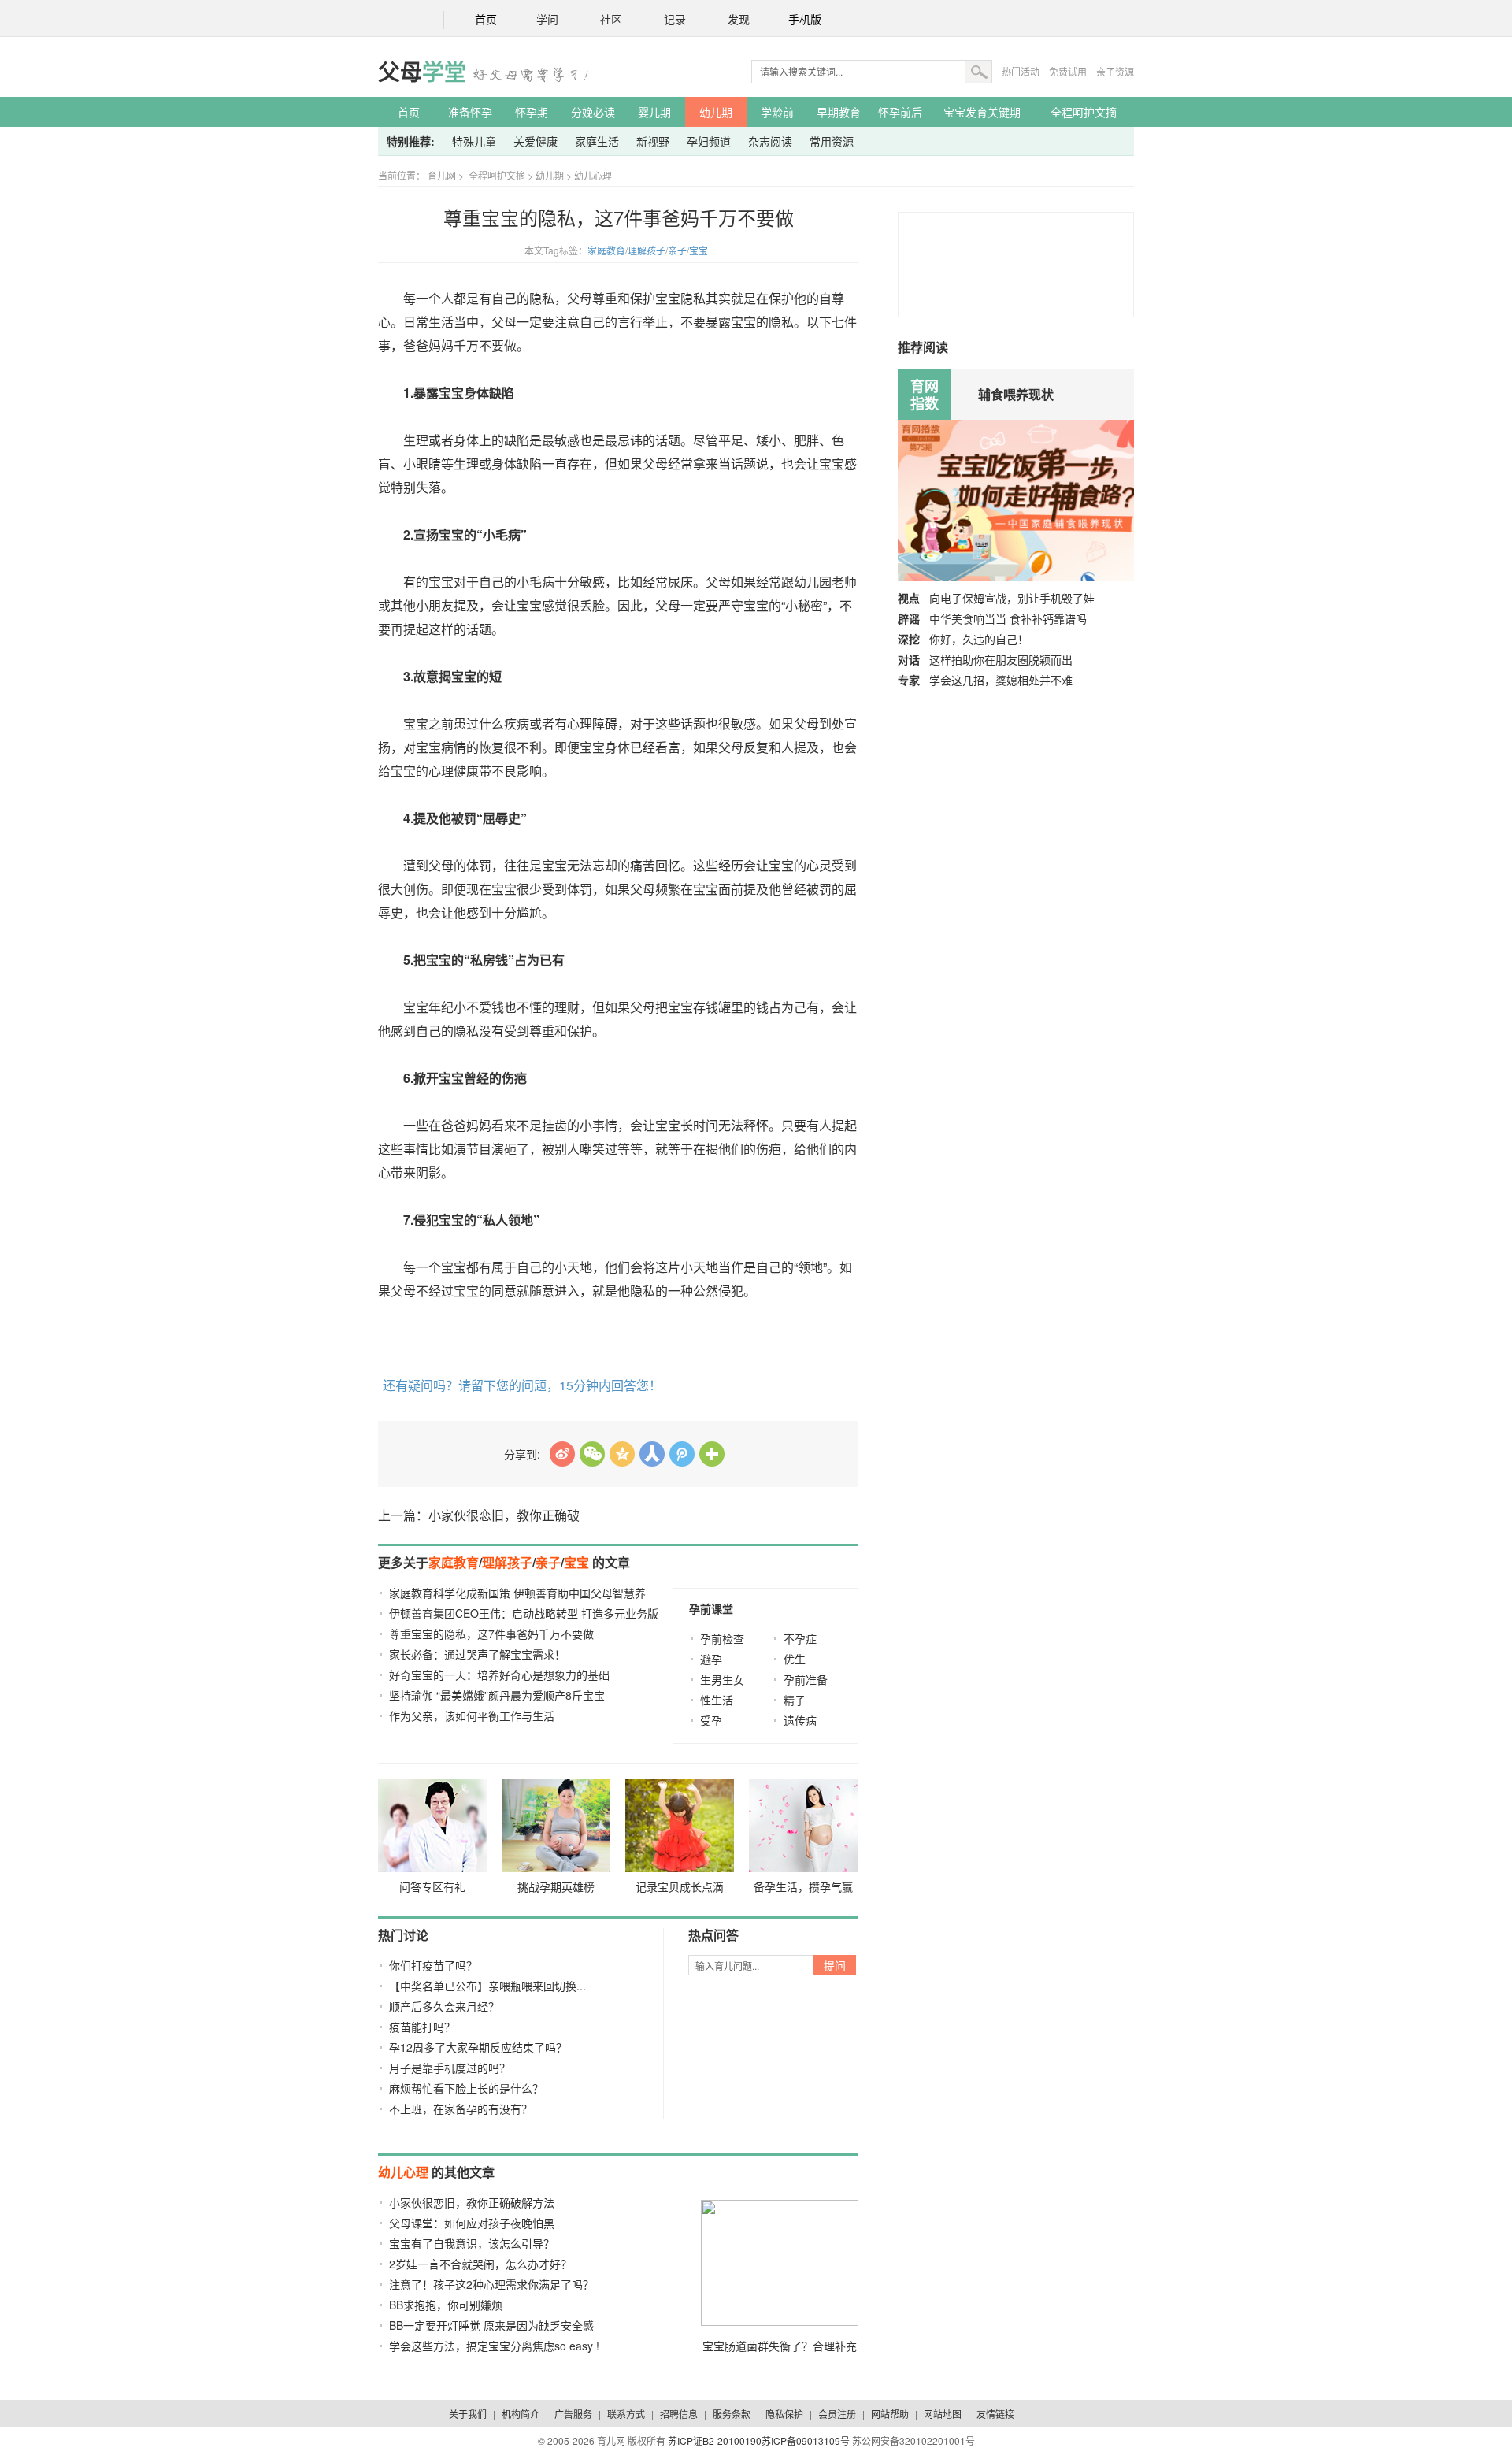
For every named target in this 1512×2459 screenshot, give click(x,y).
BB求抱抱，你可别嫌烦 (446, 2305)
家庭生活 (597, 141)
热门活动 (1021, 71)
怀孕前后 (900, 112)
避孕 (711, 1659)
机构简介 (521, 2414)
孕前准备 (806, 1679)
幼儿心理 (593, 175)
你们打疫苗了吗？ (433, 1965)
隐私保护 (784, 2414)
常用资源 (832, 141)
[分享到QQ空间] (622, 1454)
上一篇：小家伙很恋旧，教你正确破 (479, 1515)
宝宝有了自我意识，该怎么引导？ (472, 2243)
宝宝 (699, 250)
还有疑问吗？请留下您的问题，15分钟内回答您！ (522, 1385)
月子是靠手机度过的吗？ (450, 2068)
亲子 (677, 250)
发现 (739, 20)
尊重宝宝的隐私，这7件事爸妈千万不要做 (491, 1634)
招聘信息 (679, 2414)
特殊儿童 (474, 141)
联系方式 (626, 2414)
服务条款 (732, 2414)
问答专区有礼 (432, 1886)
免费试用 (1068, 71)
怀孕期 (532, 112)
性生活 (717, 1700)
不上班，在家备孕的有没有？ (461, 2109)
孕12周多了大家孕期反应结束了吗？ (478, 2047)
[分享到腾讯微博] (682, 1454)
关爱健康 (535, 141)
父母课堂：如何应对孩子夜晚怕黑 (472, 2223)
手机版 (805, 20)
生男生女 (722, 1679)
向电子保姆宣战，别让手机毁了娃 (1012, 598)
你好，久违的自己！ (979, 639)
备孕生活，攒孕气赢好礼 (803, 1890)
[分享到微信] (592, 1454)
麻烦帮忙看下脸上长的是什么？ (466, 2088)
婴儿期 (654, 112)
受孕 (711, 1720)
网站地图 (943, 2414)
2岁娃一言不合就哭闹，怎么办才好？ (480, 2264)
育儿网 (442, 175)
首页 (486, 20)
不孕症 (800, 1638)
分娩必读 (593, 112)
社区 (611, 20)
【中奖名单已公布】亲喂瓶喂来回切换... (487, 1986)
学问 (547, 20)
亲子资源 (1115, 71)
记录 (675, 20)
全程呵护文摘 (1084, 112)
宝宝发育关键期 (982, 112)
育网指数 (925, 395)
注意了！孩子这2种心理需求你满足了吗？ (491, 2284)
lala (562, 1454)
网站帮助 (890, 2414)
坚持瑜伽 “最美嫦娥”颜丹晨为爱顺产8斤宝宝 (497, 1695)
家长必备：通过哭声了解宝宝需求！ (477, 1654)
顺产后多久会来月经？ (444, 2006)
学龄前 (777, 112)
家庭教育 (606, 250)
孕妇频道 (709, 141)
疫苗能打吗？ (422, 2027)
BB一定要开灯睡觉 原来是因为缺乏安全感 (491, 2325)
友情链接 (995, 2414)
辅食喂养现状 (1016, 394)
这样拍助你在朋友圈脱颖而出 (1001, 659)
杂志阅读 (770, 141)
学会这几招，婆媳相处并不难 (1001, 680)
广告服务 (573, 2414)
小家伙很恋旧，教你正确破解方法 (472, 2202)
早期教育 (839, 112)
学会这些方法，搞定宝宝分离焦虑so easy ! (494, 2346)
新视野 (653, 141)
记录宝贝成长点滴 (680, 1886)
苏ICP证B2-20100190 (715, 2440)
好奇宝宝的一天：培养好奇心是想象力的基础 (499, 1675)
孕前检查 (722, 1638)
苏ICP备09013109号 (806, 2440)
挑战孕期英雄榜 (556, 1886)
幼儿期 (716, 112)
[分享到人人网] (652, 1454)
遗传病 (800, 1720)
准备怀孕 (470, 112)
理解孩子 (647, 250)
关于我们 (468, 2414)
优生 (795, 1659)
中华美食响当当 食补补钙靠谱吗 (1008, 618)
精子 (795, 1700)
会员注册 (837, 2414)
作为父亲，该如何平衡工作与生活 (472, 1715)
